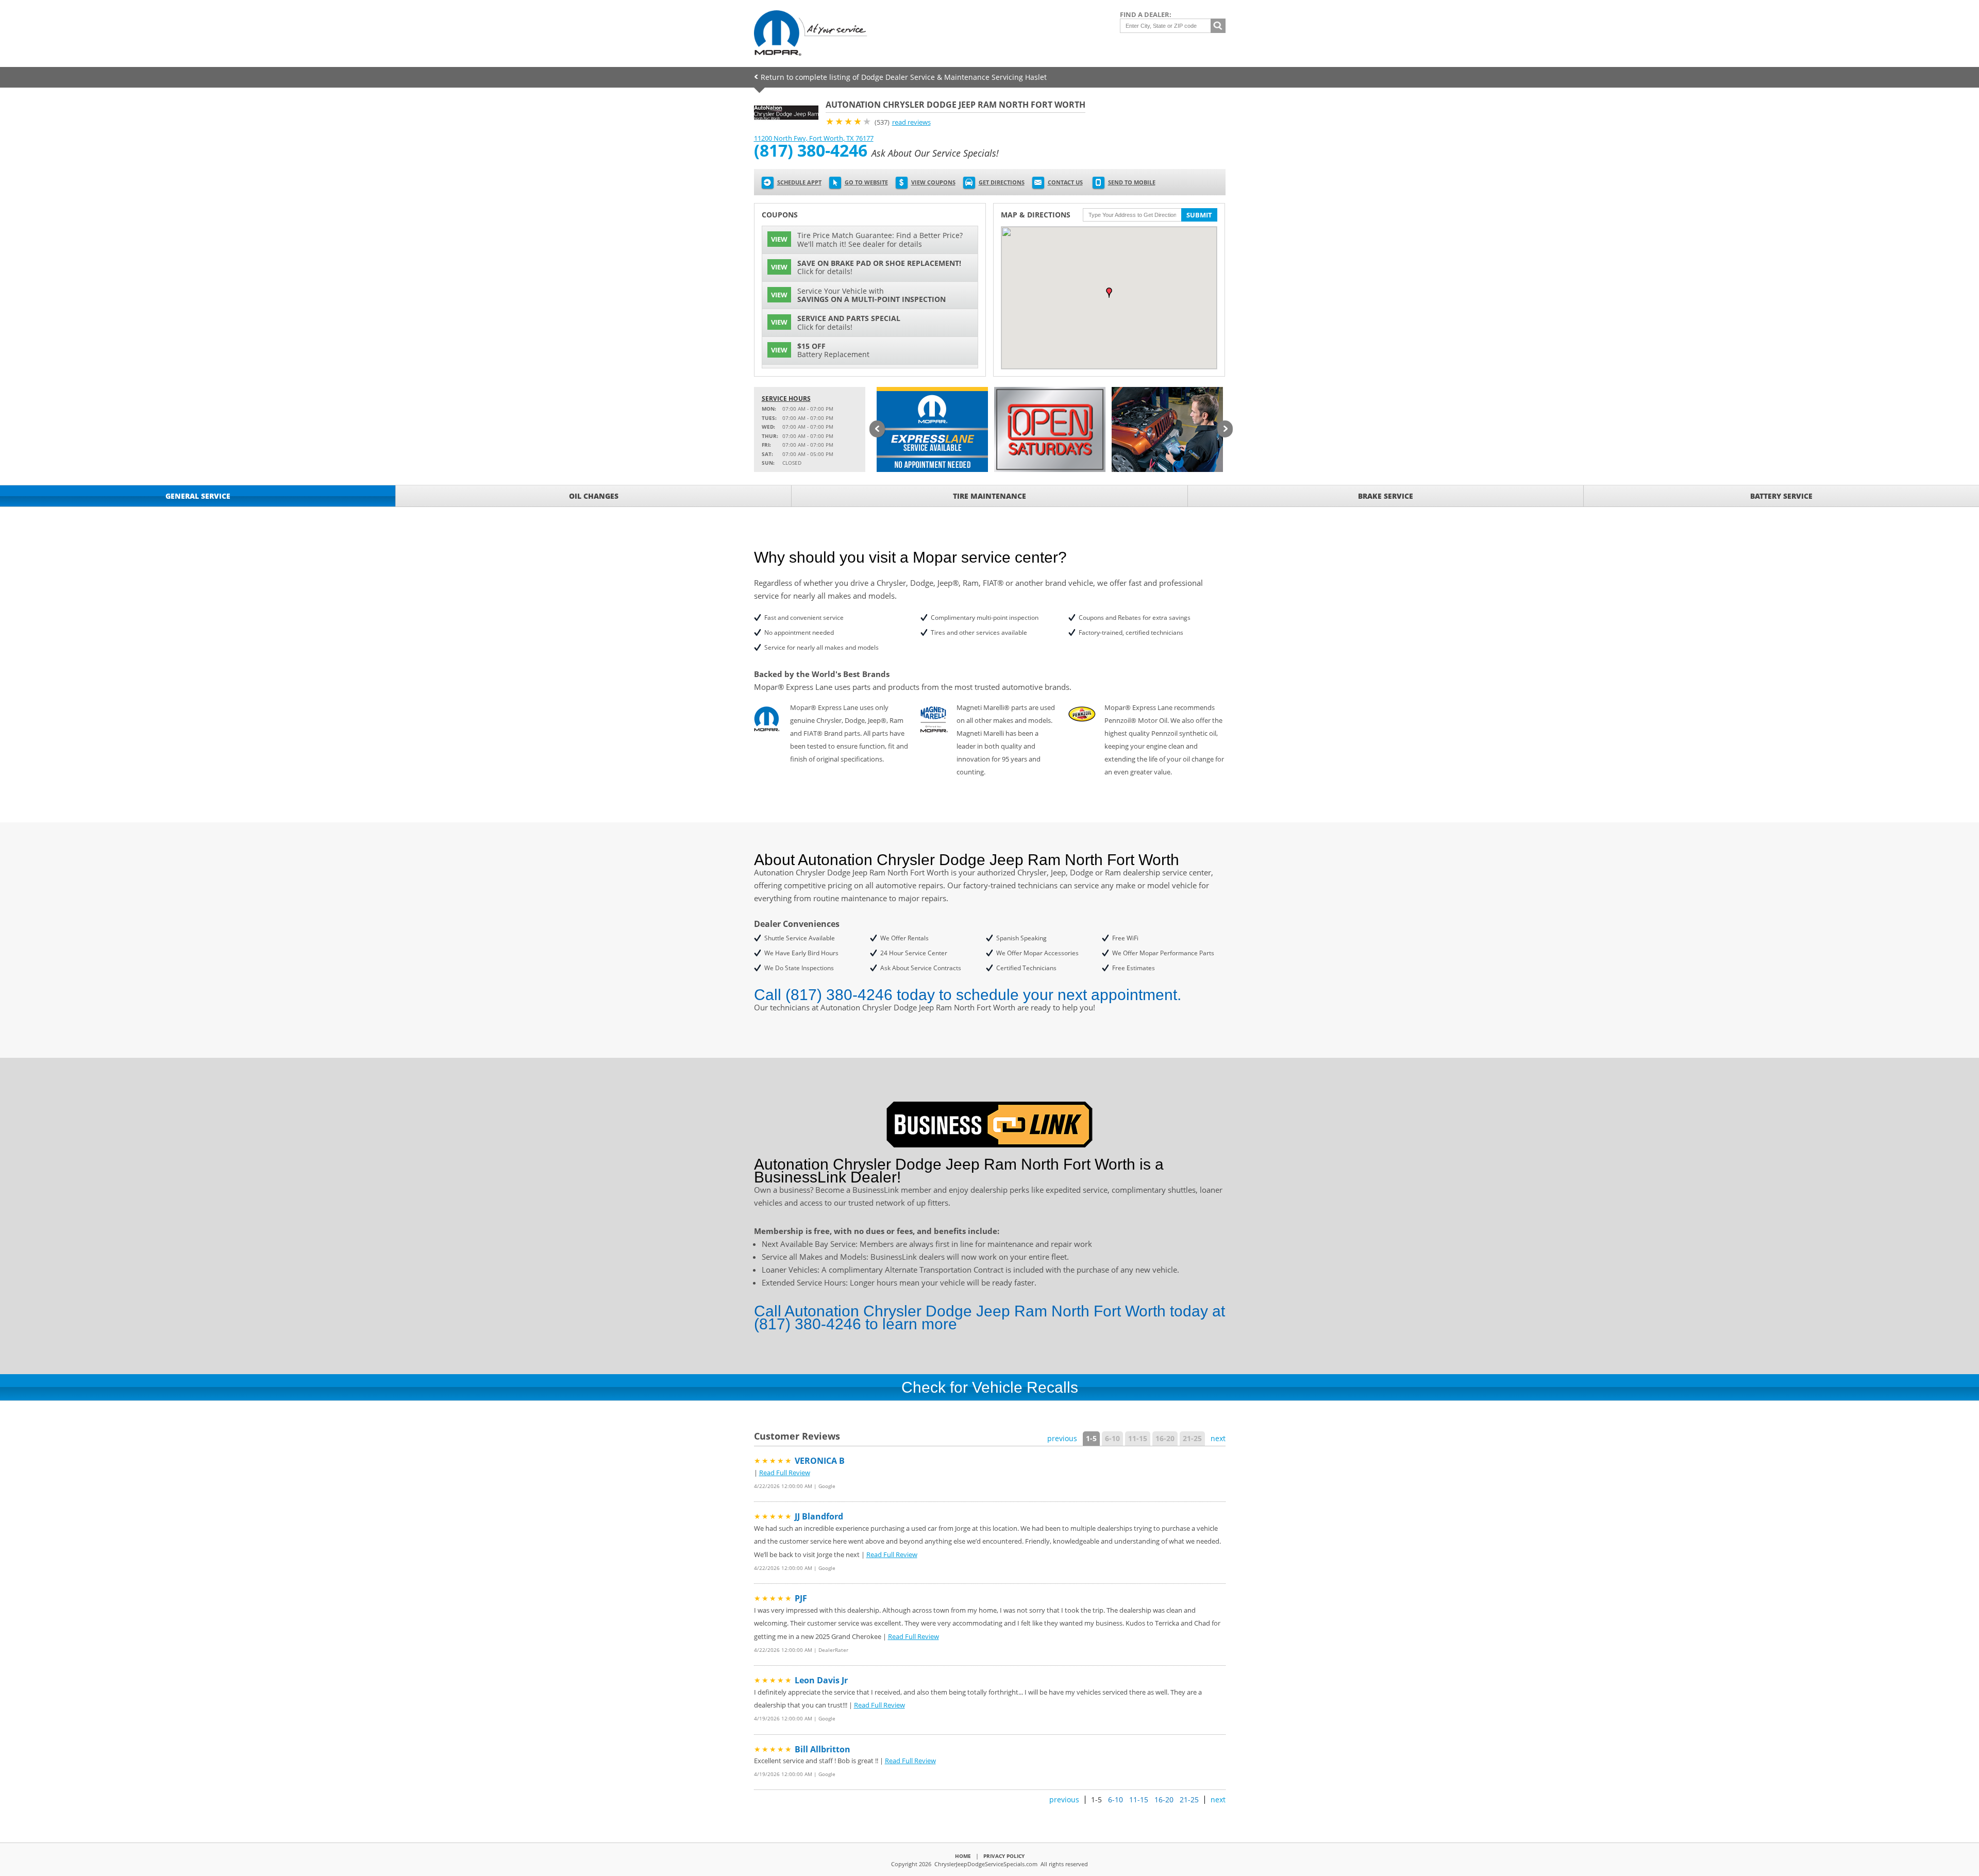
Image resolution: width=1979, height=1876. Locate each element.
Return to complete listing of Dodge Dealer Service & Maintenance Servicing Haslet (904, 77)
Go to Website (866, 182)
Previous (877, 430)
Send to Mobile (1132, 182)
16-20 (1165, 1438)
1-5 (1091, 1438)
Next (1225, 430)
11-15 (1138, 1438)
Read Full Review (785, 1473)
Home (963, 1856)
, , (814, 138)
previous (1062, 1438)
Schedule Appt (799, 182)
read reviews (911, 122)
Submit (1199, 215)
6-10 (1112, 1438)
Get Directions (1002, 182)
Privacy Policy (1004, 1856)
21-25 (1192, 1438)
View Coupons (933, 182)
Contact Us (1065, 182)
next (1218, 1438)
